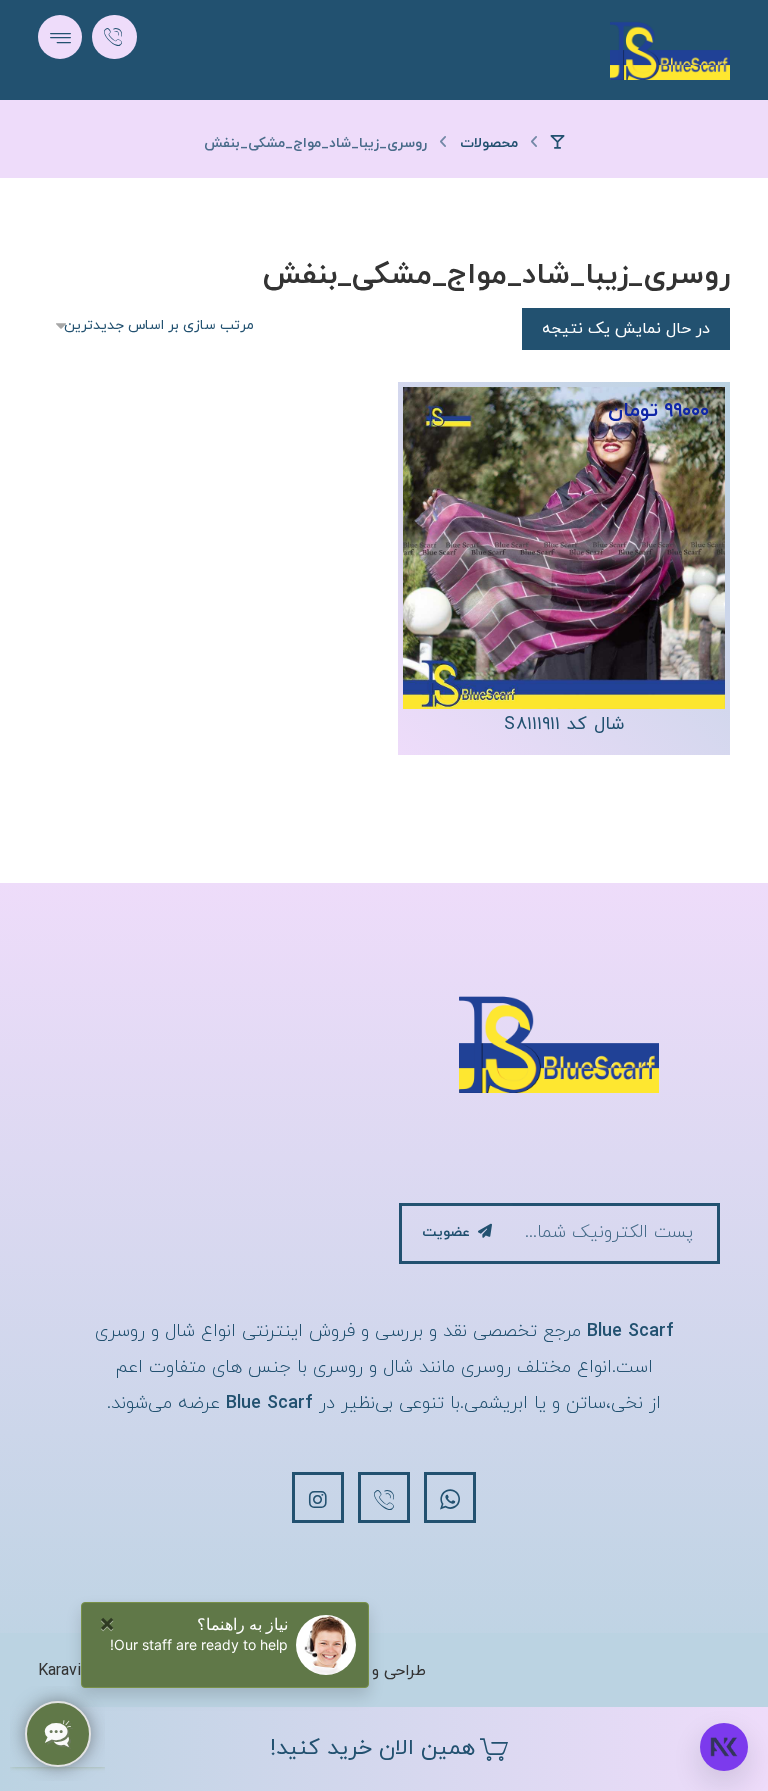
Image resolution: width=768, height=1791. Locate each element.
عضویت (446, 1232)
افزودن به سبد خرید (553, 625)
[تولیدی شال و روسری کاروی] (670, 50)
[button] (60, 37)
